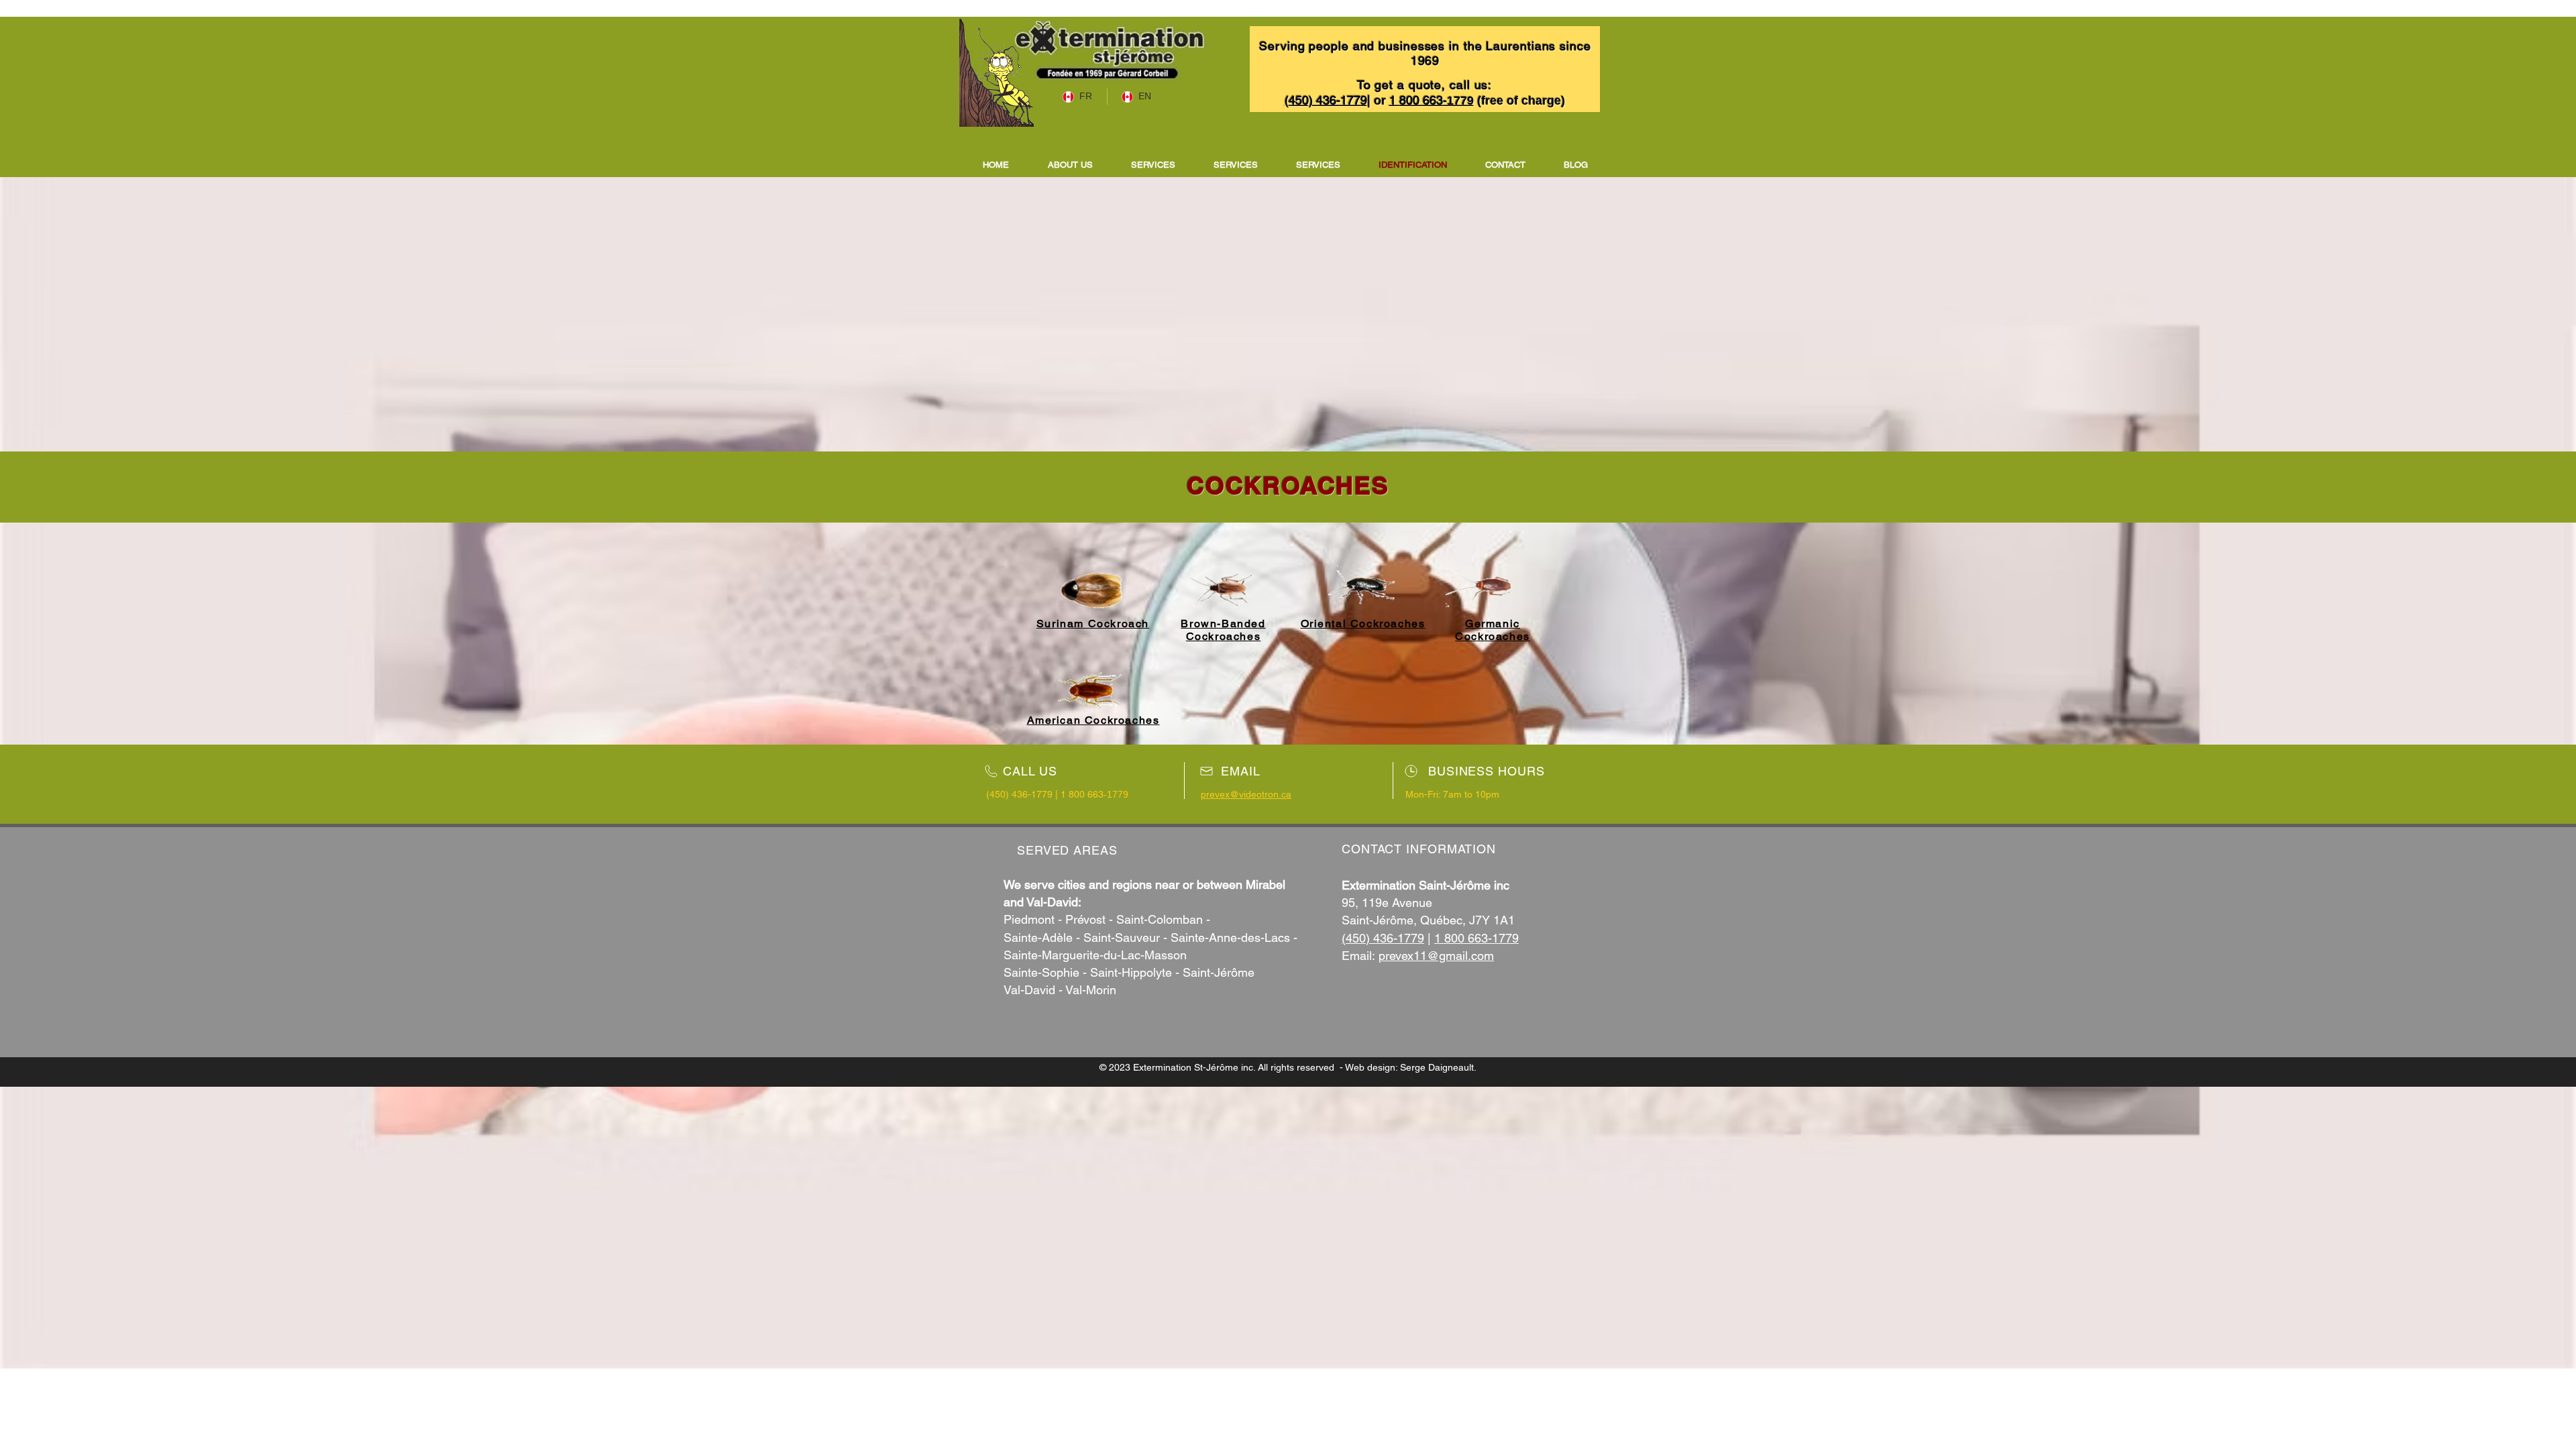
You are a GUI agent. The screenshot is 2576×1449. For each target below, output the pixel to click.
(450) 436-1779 (1383, 938)
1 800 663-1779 (1477, 938)
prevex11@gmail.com (1436, 956)
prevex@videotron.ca (1246, 794)
